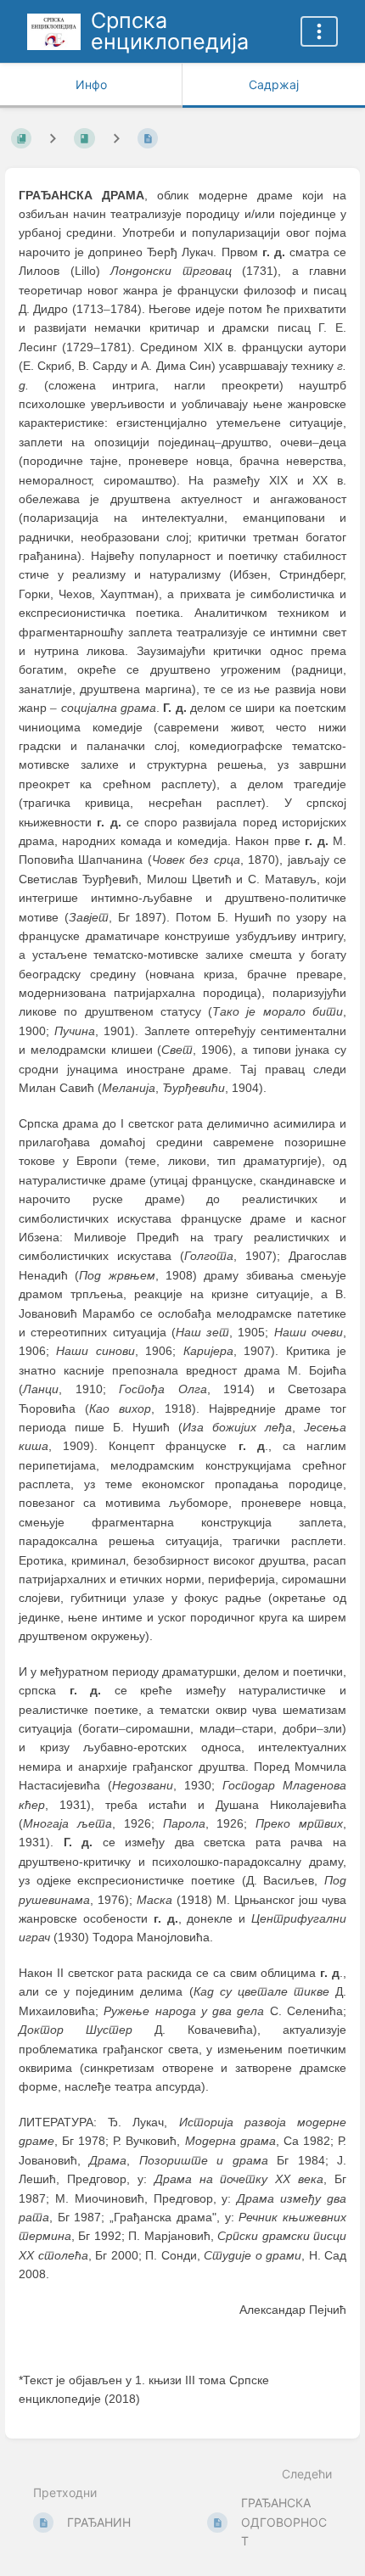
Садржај (274, 84)
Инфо (91, 84)
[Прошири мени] (319, 31)
